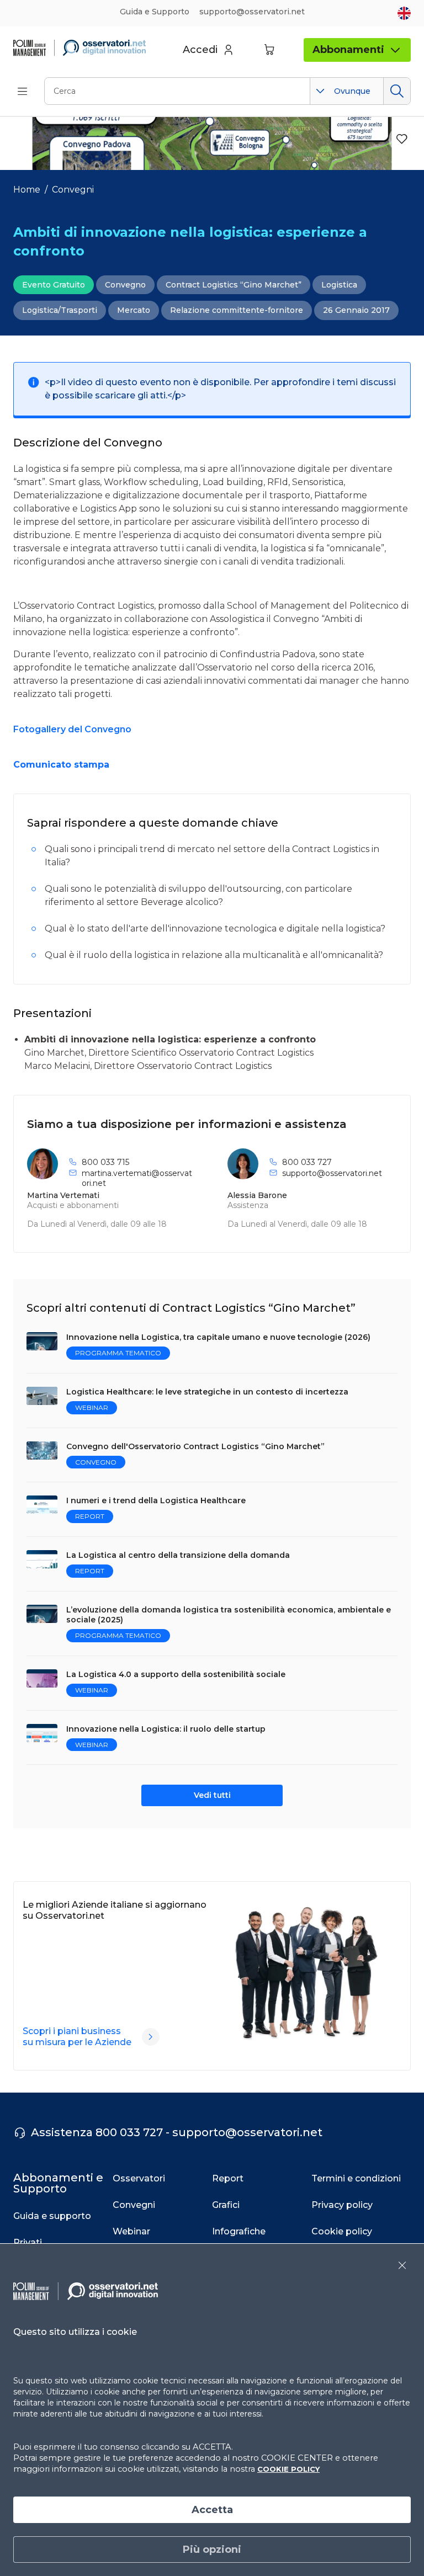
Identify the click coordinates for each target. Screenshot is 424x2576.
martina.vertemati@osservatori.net (137, 1178)
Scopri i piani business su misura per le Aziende (77, 2037)
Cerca (397, 91)
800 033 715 (105, 1162)
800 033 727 (307, 1162)
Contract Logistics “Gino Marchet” (234, 285)
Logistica (339, 285)
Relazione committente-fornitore (237, 310)
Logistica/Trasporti (60, 310)
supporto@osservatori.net (332, 1173)
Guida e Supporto (155, 12)
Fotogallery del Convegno (72, 729)
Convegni (73, 190)
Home (27, 190)
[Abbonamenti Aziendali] (151, 2037)
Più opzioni (212, 2550)
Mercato (134, 310)
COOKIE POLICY (288, 2469)
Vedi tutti (212, 1795)
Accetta (212, 2510)
